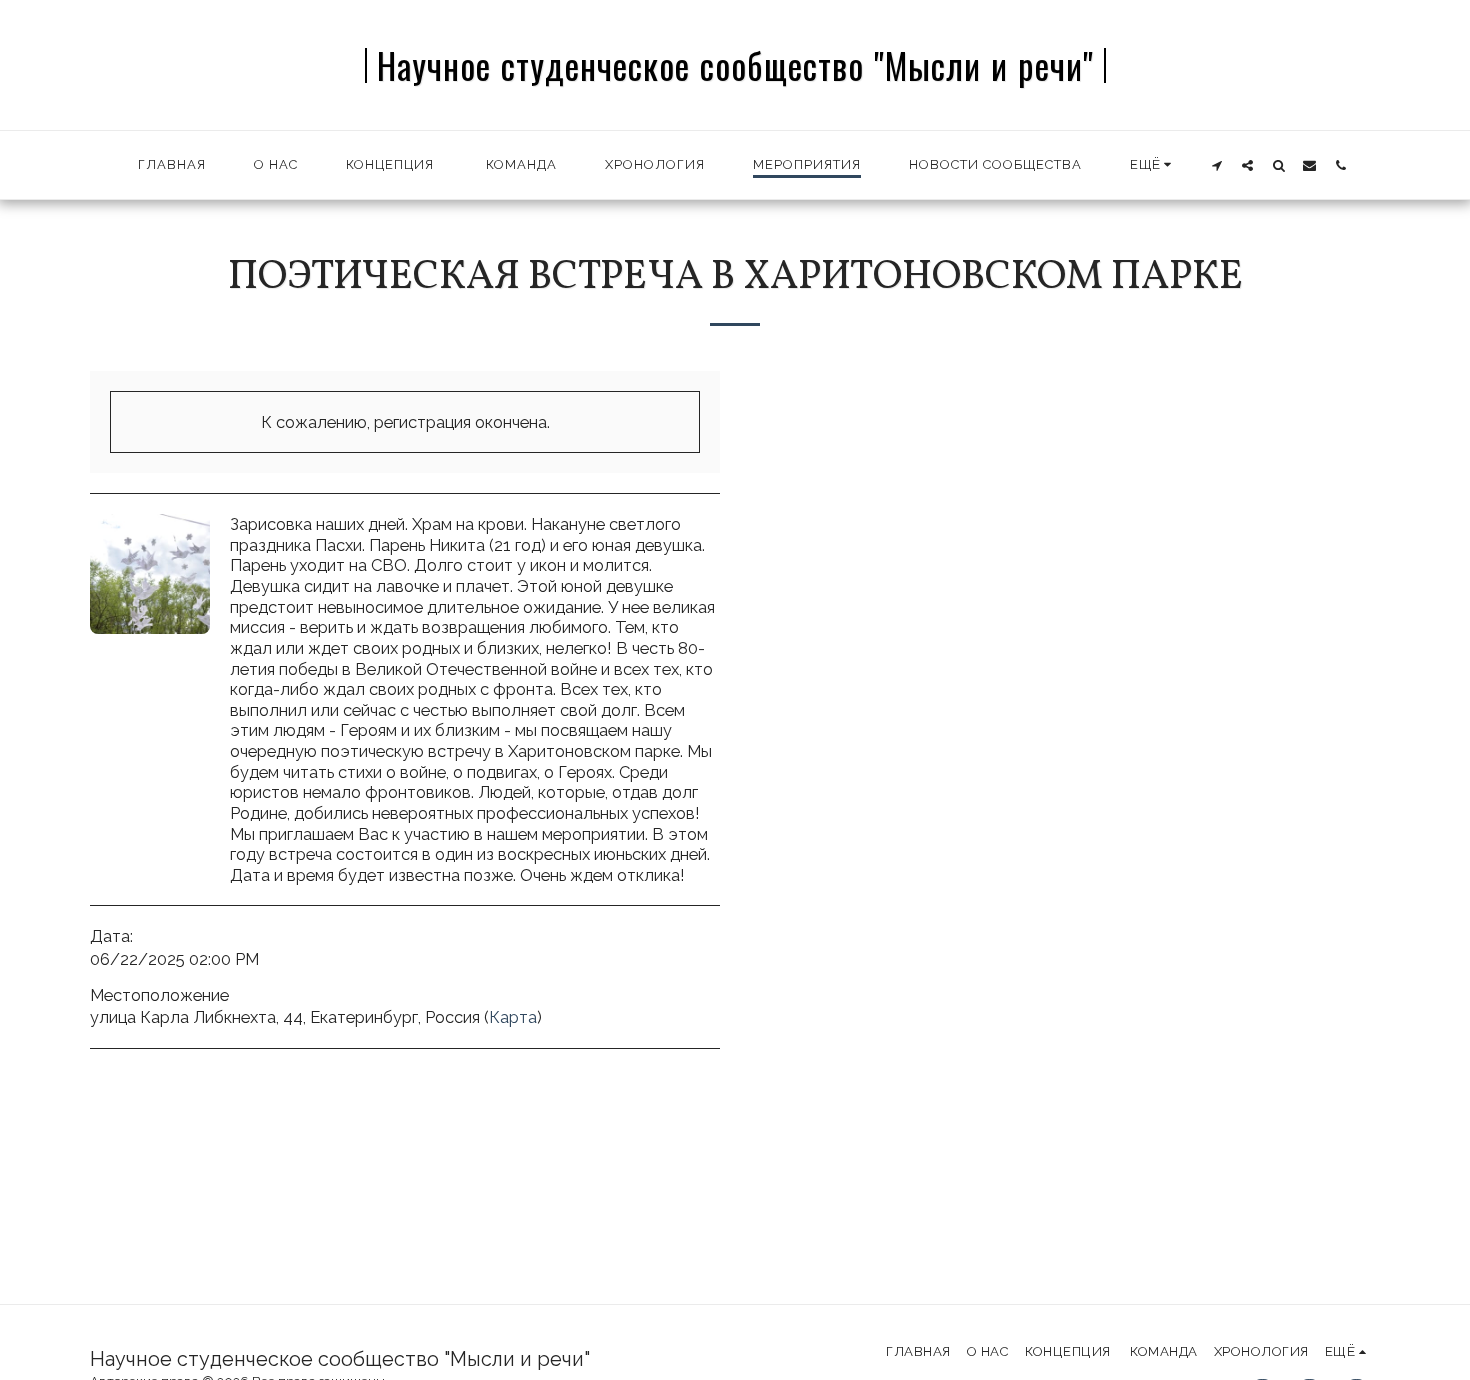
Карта (513, 1017)
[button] (1216, 165)
